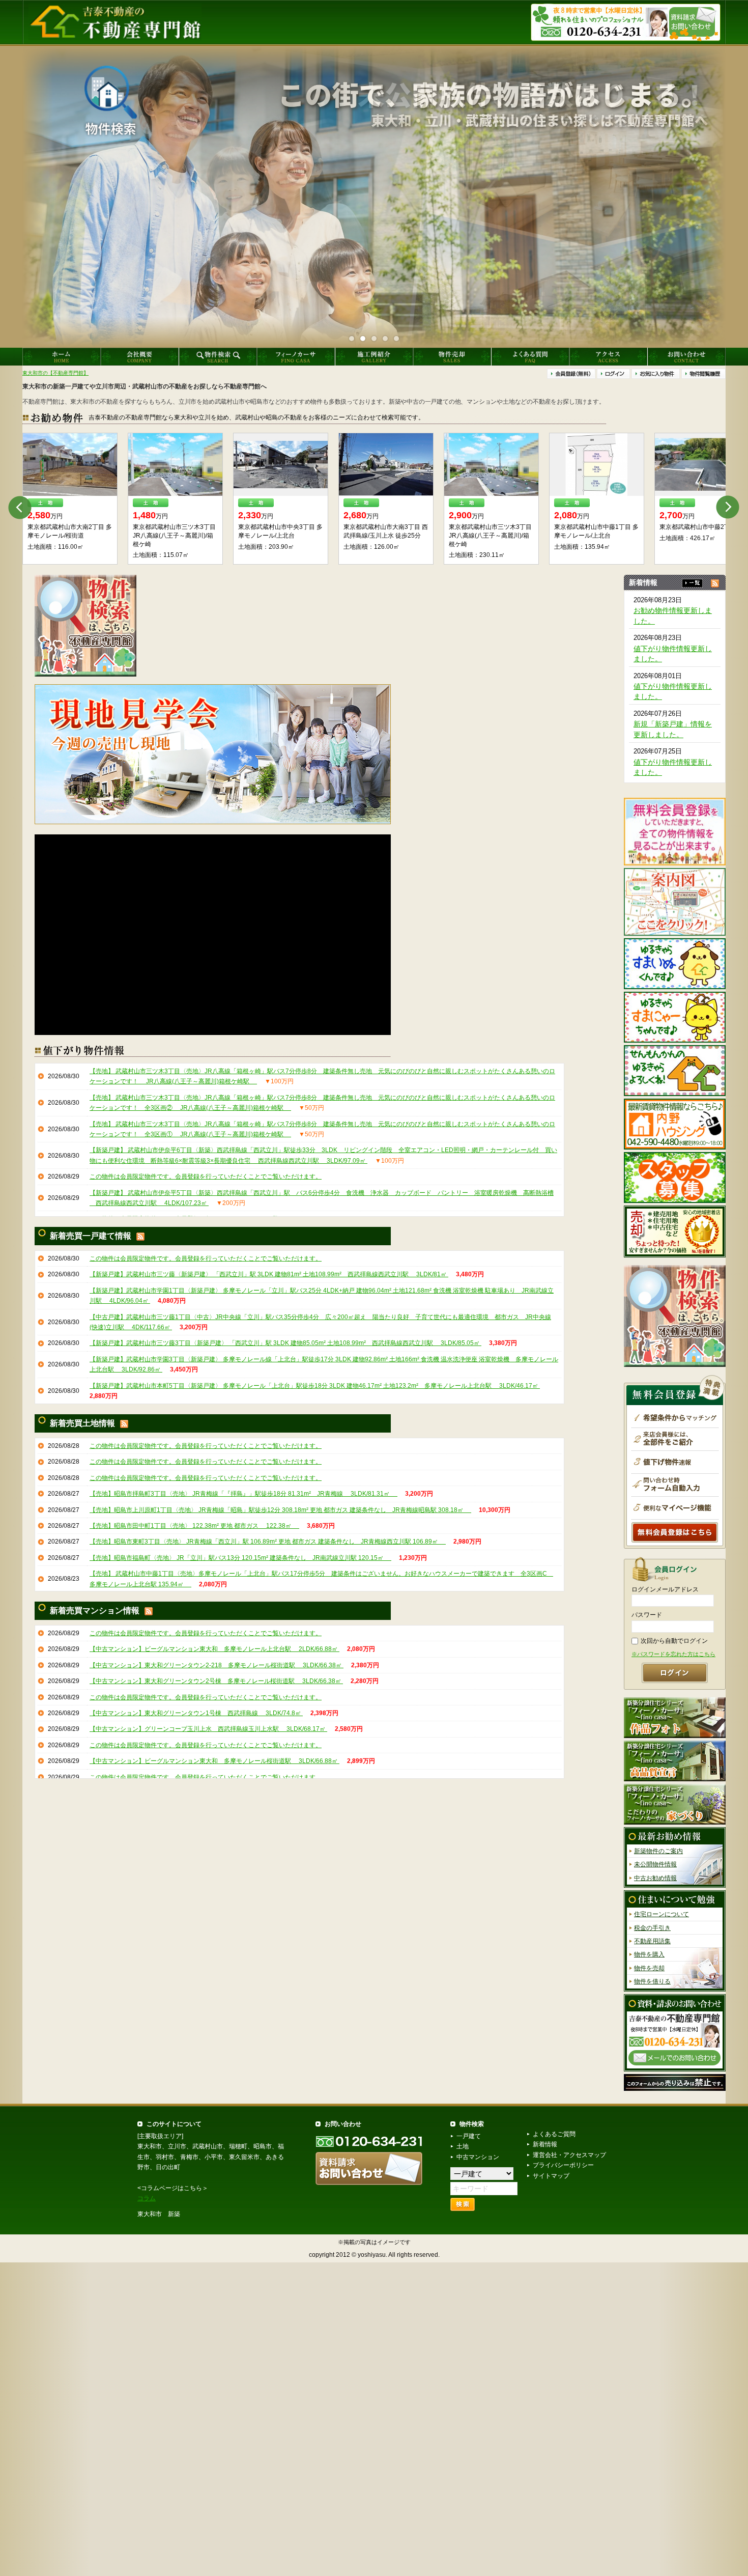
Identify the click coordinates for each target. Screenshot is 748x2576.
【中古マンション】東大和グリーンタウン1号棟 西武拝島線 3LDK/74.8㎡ (196, 1713)
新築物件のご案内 (658, 1851)
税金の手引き (652, 1928)
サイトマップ (551, 2176)
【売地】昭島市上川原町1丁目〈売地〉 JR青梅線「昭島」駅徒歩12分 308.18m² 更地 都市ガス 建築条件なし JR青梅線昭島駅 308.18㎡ (280, 1510)
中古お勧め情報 (655, 1878)
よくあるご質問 (554, 2134)
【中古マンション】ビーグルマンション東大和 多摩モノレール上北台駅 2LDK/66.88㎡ (214, 1649)
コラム (147, 2198)
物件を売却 (649, 1968)
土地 (463, 2146)
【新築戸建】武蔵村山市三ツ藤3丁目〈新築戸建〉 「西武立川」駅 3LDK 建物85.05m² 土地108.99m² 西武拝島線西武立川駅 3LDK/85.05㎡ (285, 1343)
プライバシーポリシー (563, 2165)
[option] (70, 499)
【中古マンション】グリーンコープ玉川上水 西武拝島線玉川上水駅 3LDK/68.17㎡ (208, 1729)
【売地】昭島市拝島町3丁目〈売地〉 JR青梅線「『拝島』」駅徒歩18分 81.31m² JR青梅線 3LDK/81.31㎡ (243, 1494)
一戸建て (469, 2136)
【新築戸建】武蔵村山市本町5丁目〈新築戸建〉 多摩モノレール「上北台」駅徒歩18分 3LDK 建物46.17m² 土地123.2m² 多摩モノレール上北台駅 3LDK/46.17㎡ (315, 1386)
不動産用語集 (652, 1941)
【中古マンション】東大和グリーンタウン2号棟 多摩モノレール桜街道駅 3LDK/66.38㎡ (216, 1681)
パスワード (647, 1615)
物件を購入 (649, 1955)
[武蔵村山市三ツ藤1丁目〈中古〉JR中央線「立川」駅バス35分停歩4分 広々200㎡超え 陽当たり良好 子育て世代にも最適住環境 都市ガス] (386, 465)
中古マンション (478, 2157)
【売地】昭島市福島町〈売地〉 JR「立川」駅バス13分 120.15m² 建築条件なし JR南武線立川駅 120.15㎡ (240, 1558)
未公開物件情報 (655, 1865)
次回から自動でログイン (674, 1641)
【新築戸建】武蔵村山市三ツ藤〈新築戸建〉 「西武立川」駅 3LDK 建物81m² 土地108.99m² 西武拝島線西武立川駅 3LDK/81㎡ (269, 1274)
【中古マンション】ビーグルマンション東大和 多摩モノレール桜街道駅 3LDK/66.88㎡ (214, 1761)
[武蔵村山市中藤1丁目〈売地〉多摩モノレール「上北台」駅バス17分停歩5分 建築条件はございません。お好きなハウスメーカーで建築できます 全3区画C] (175, 465)
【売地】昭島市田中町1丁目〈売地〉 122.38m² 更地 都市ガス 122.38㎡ (194, 1526)
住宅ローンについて (661, 1914)
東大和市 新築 (159, 2214)
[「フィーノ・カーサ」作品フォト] (675, 1717)
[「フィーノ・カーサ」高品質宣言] (675, 1760)
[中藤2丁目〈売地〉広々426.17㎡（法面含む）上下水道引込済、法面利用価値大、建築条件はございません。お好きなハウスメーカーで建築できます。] (281, 465)
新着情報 (545, 2144)
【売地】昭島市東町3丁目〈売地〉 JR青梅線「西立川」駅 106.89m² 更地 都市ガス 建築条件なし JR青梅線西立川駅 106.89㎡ (268, 1542)
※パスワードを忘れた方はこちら (673, 1654)
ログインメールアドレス (665, 1589)
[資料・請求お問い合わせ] (675, 2032)
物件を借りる (652, 1981)
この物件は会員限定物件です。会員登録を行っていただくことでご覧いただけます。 (206, 1177)
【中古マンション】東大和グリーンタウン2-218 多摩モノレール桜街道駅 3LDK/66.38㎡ (217, 1665)
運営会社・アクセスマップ (569, 2155)
